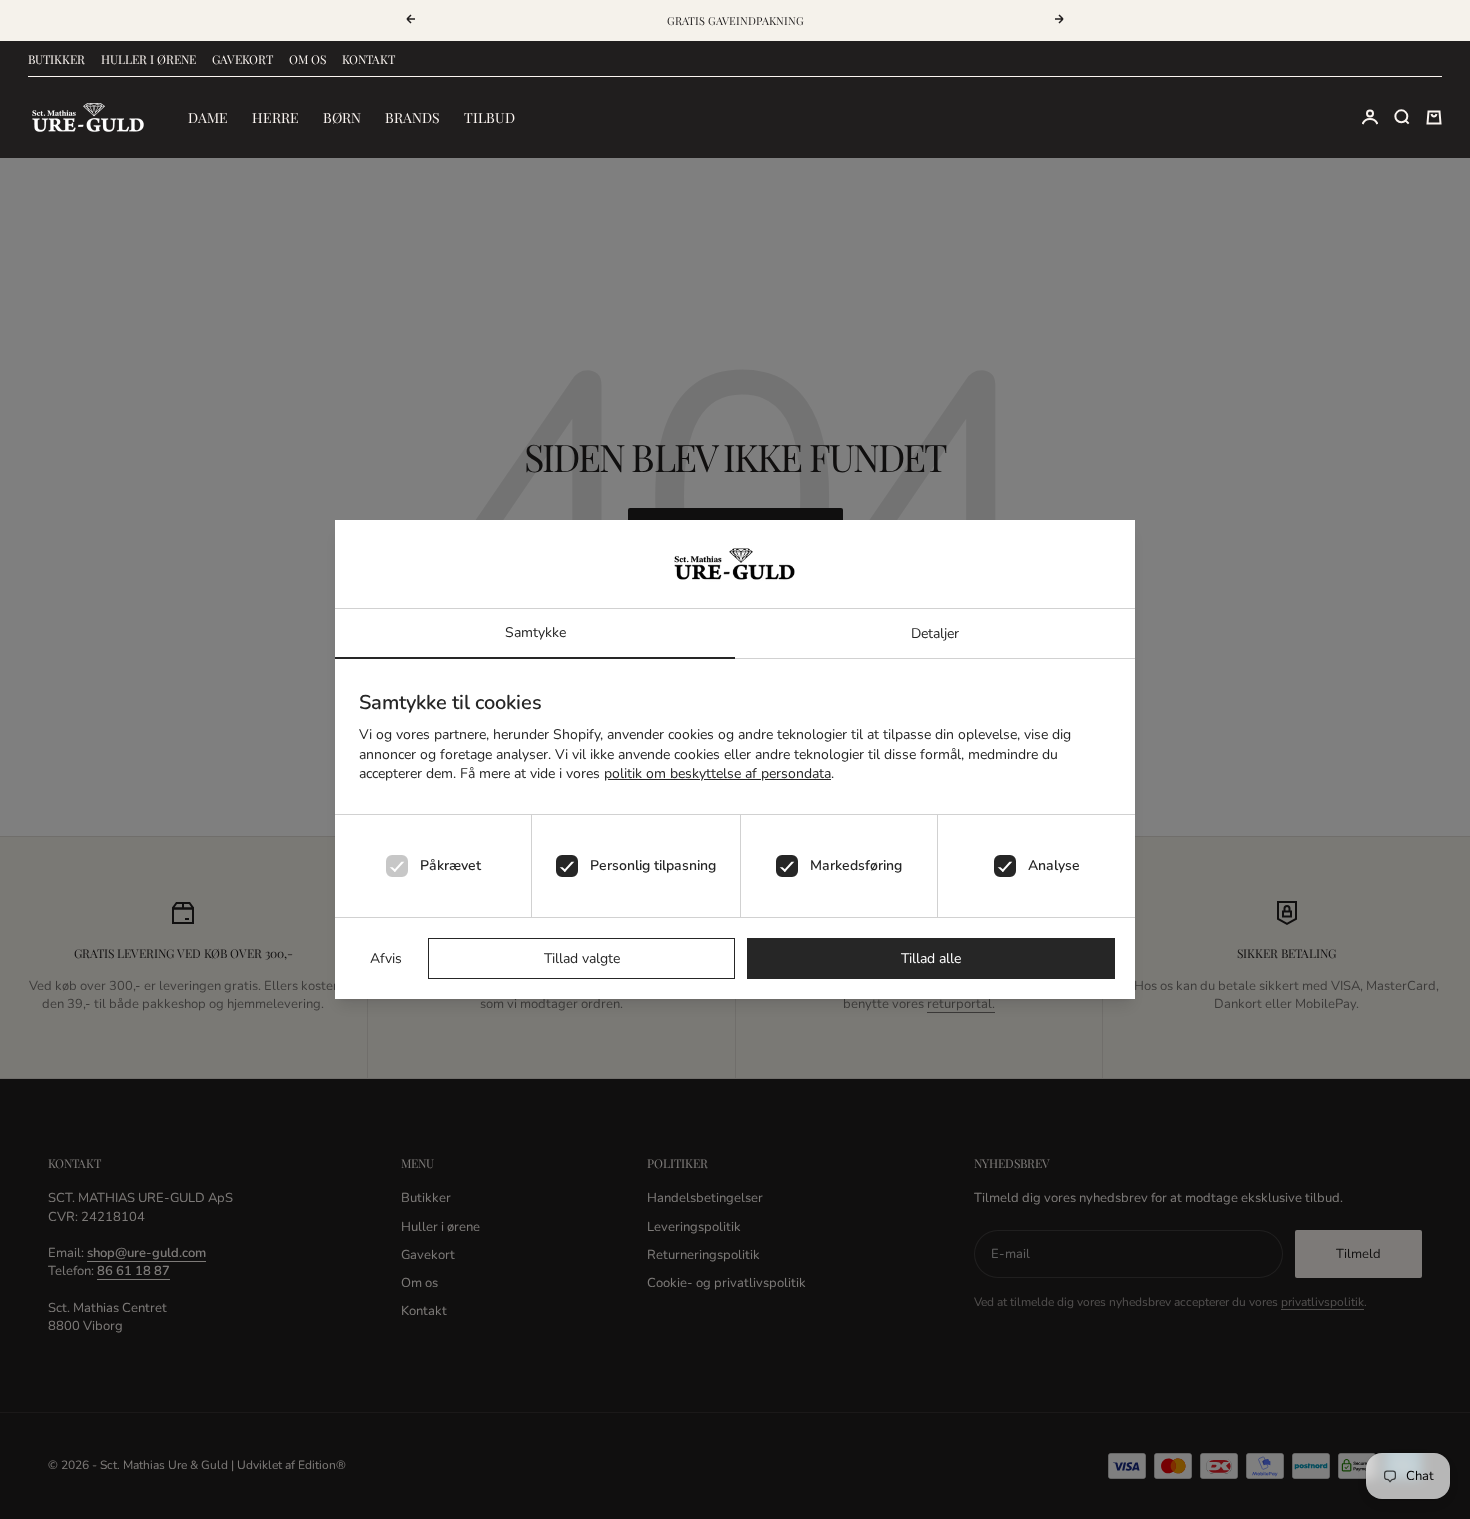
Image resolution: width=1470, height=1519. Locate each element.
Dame (208, 117)
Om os (307, 59)
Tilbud (489, 117)
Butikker (56, 59)
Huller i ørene (148, 59)
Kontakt (368, 59)
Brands (412, 117)
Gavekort (242, 59)
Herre (275, 117)
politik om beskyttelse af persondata (717, 773)
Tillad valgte (582, 958)
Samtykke (535, 632)
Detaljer (935, 633)
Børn (342, 117)
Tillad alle (931, 958)
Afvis (386, 958)
